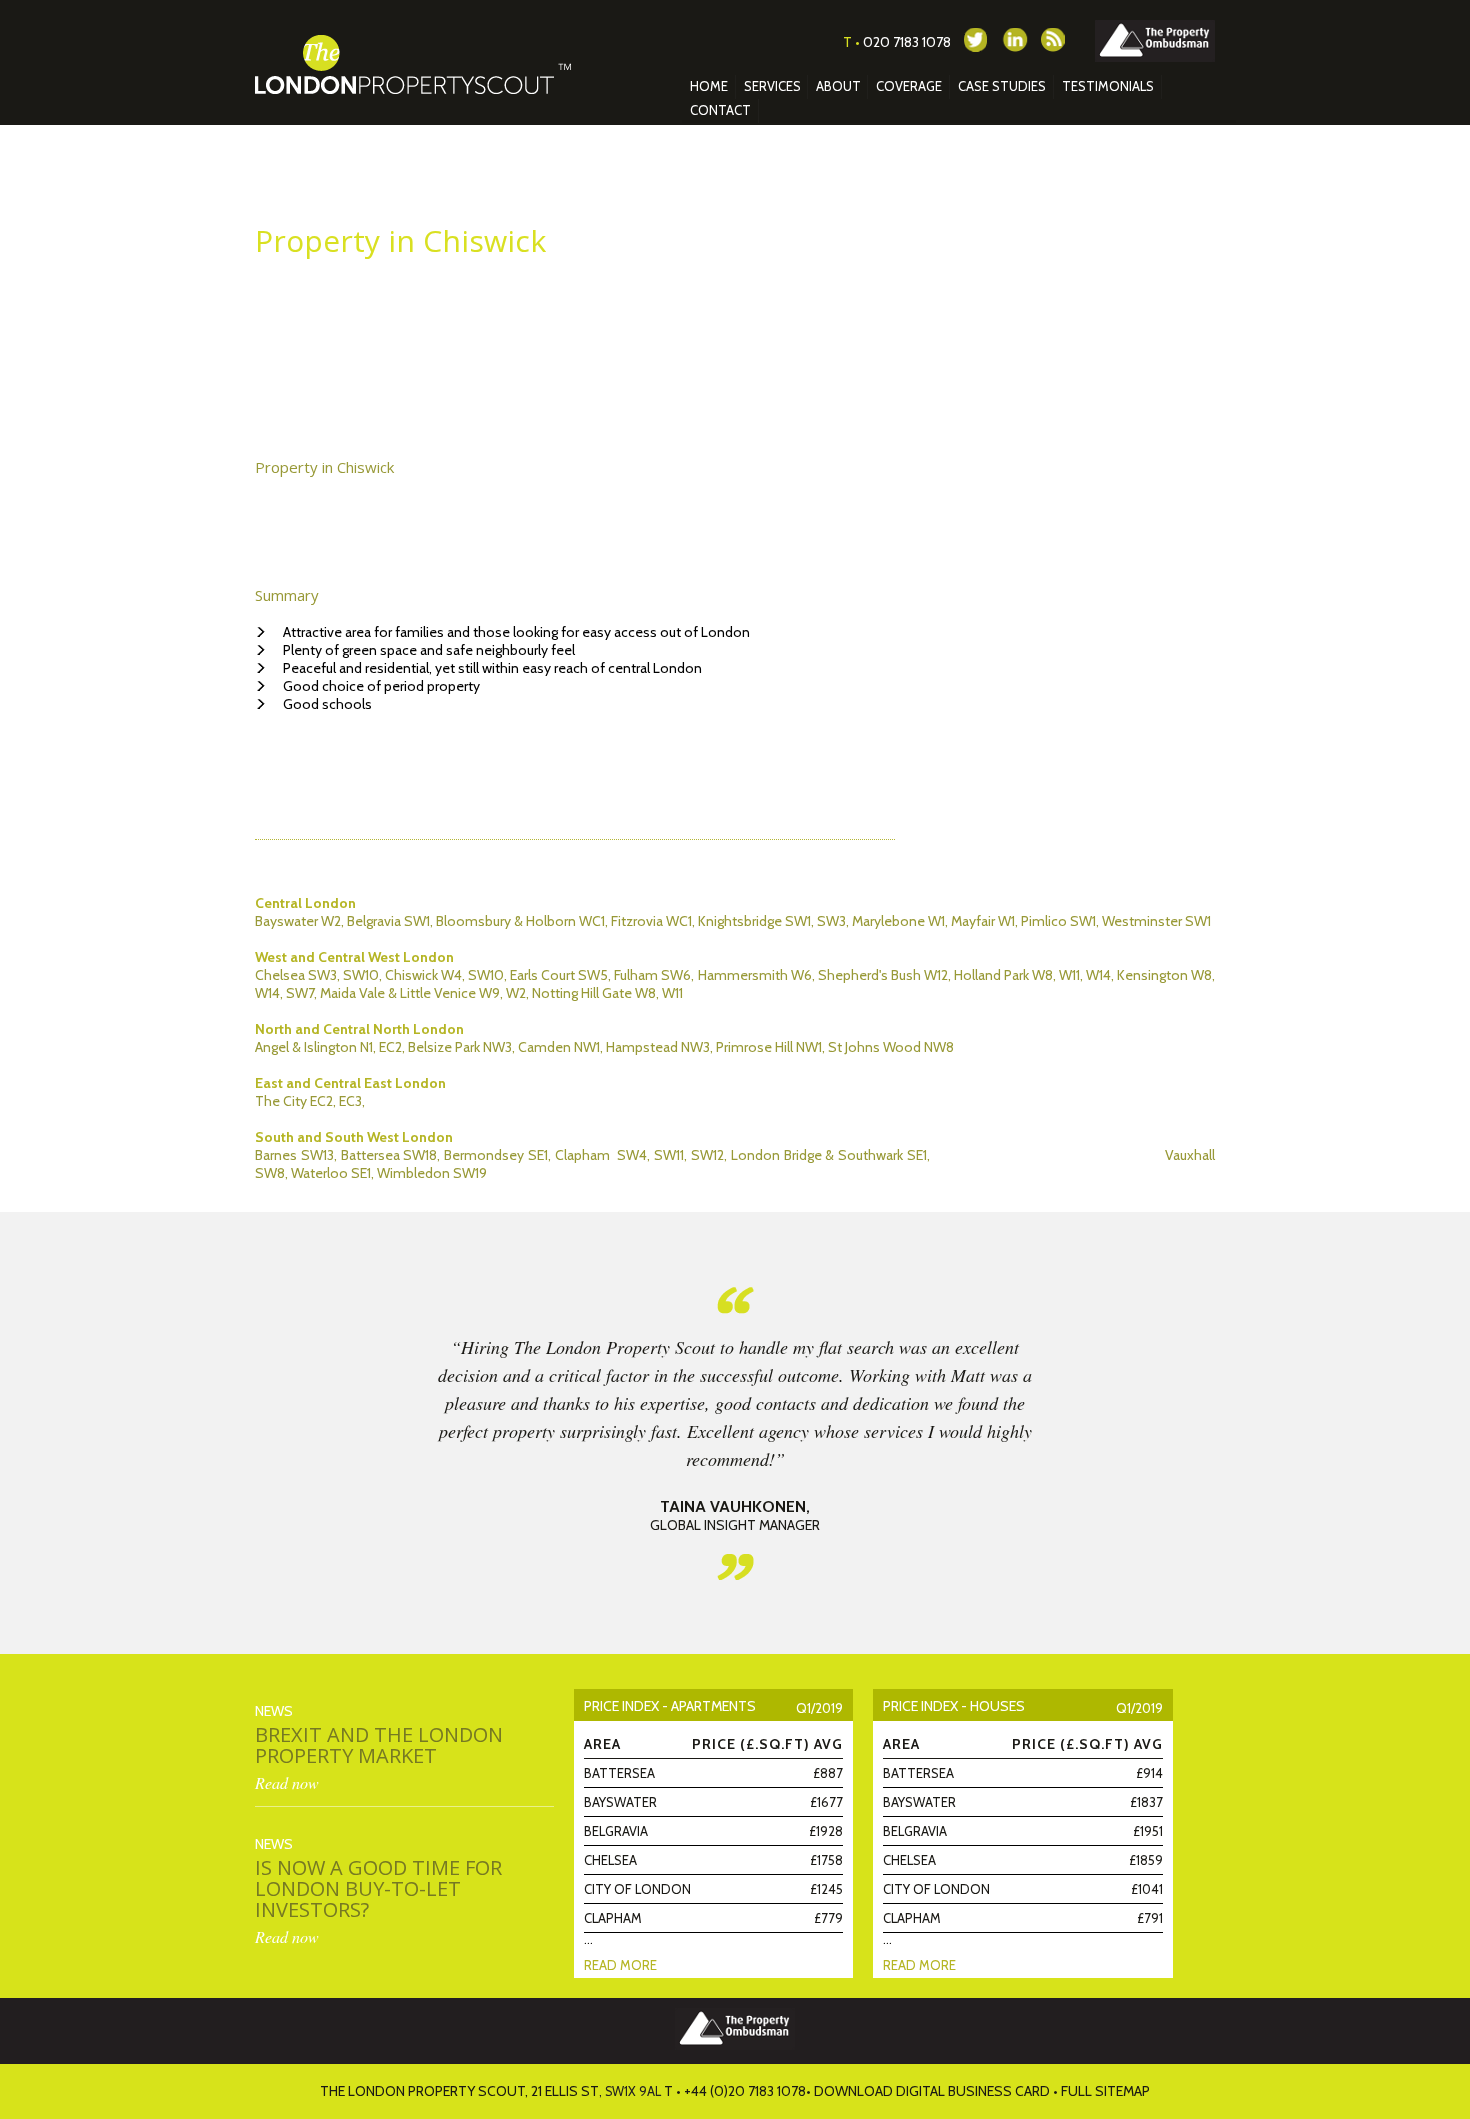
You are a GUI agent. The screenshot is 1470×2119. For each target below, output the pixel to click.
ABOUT (838, 86)
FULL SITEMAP (1105, 2091)
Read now (287, 1783)
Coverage (909, 86)
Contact (720, 110)
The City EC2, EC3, (310, 1101)
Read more (620, 1965)
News (274, 1711)
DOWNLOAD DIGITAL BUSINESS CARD (932, 2091)
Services (772, 86)
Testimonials (1108, 86)
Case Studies (1002, 86)
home (709, 86)
